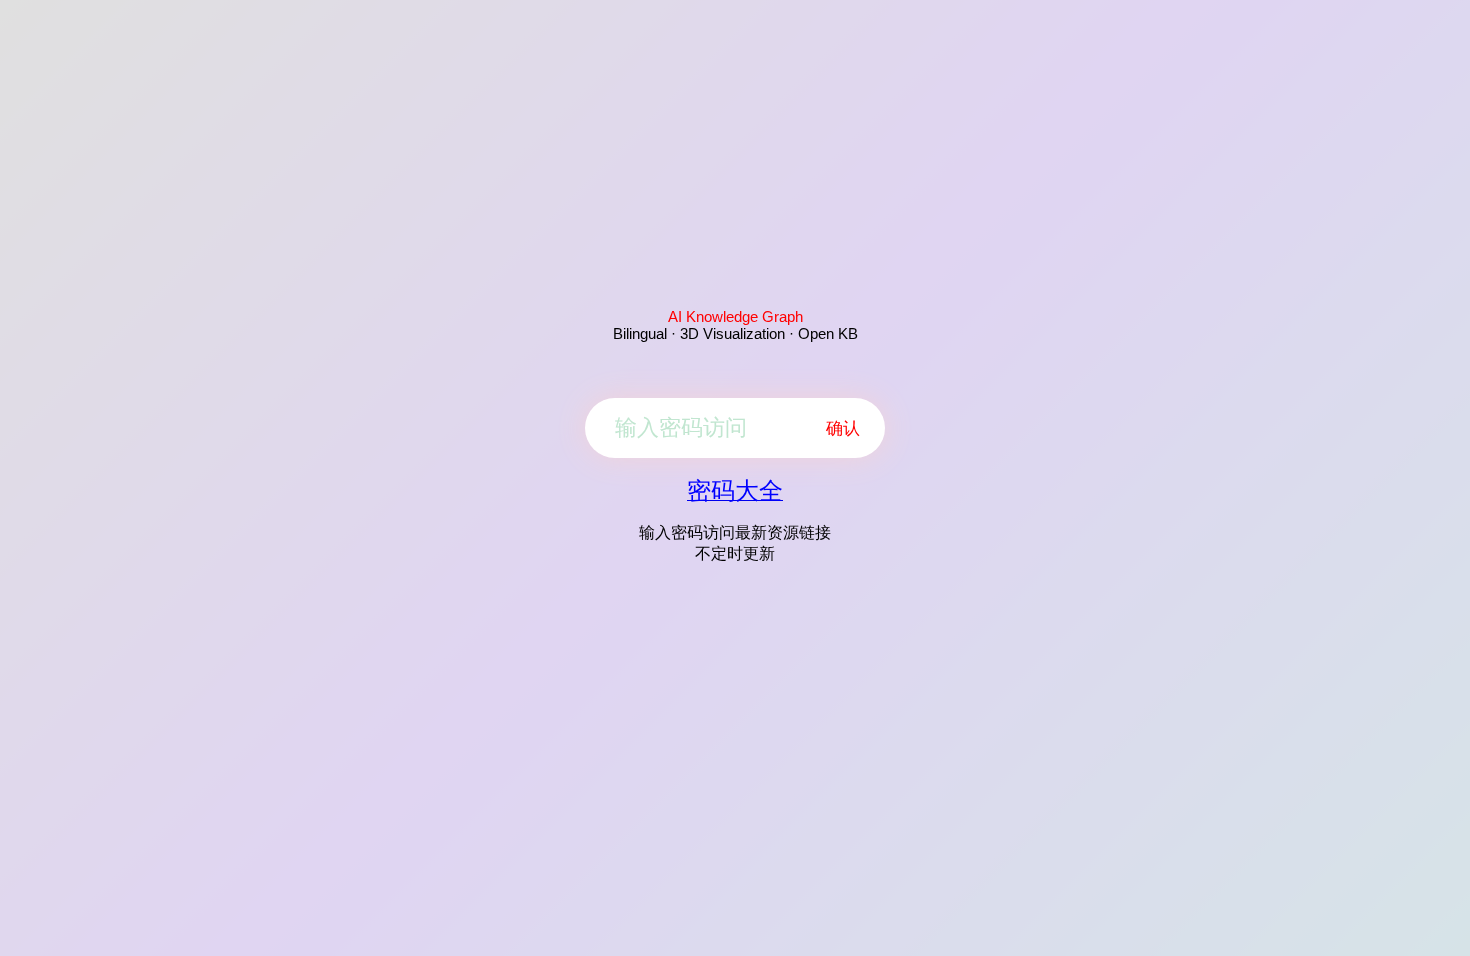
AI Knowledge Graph (735, 316)
